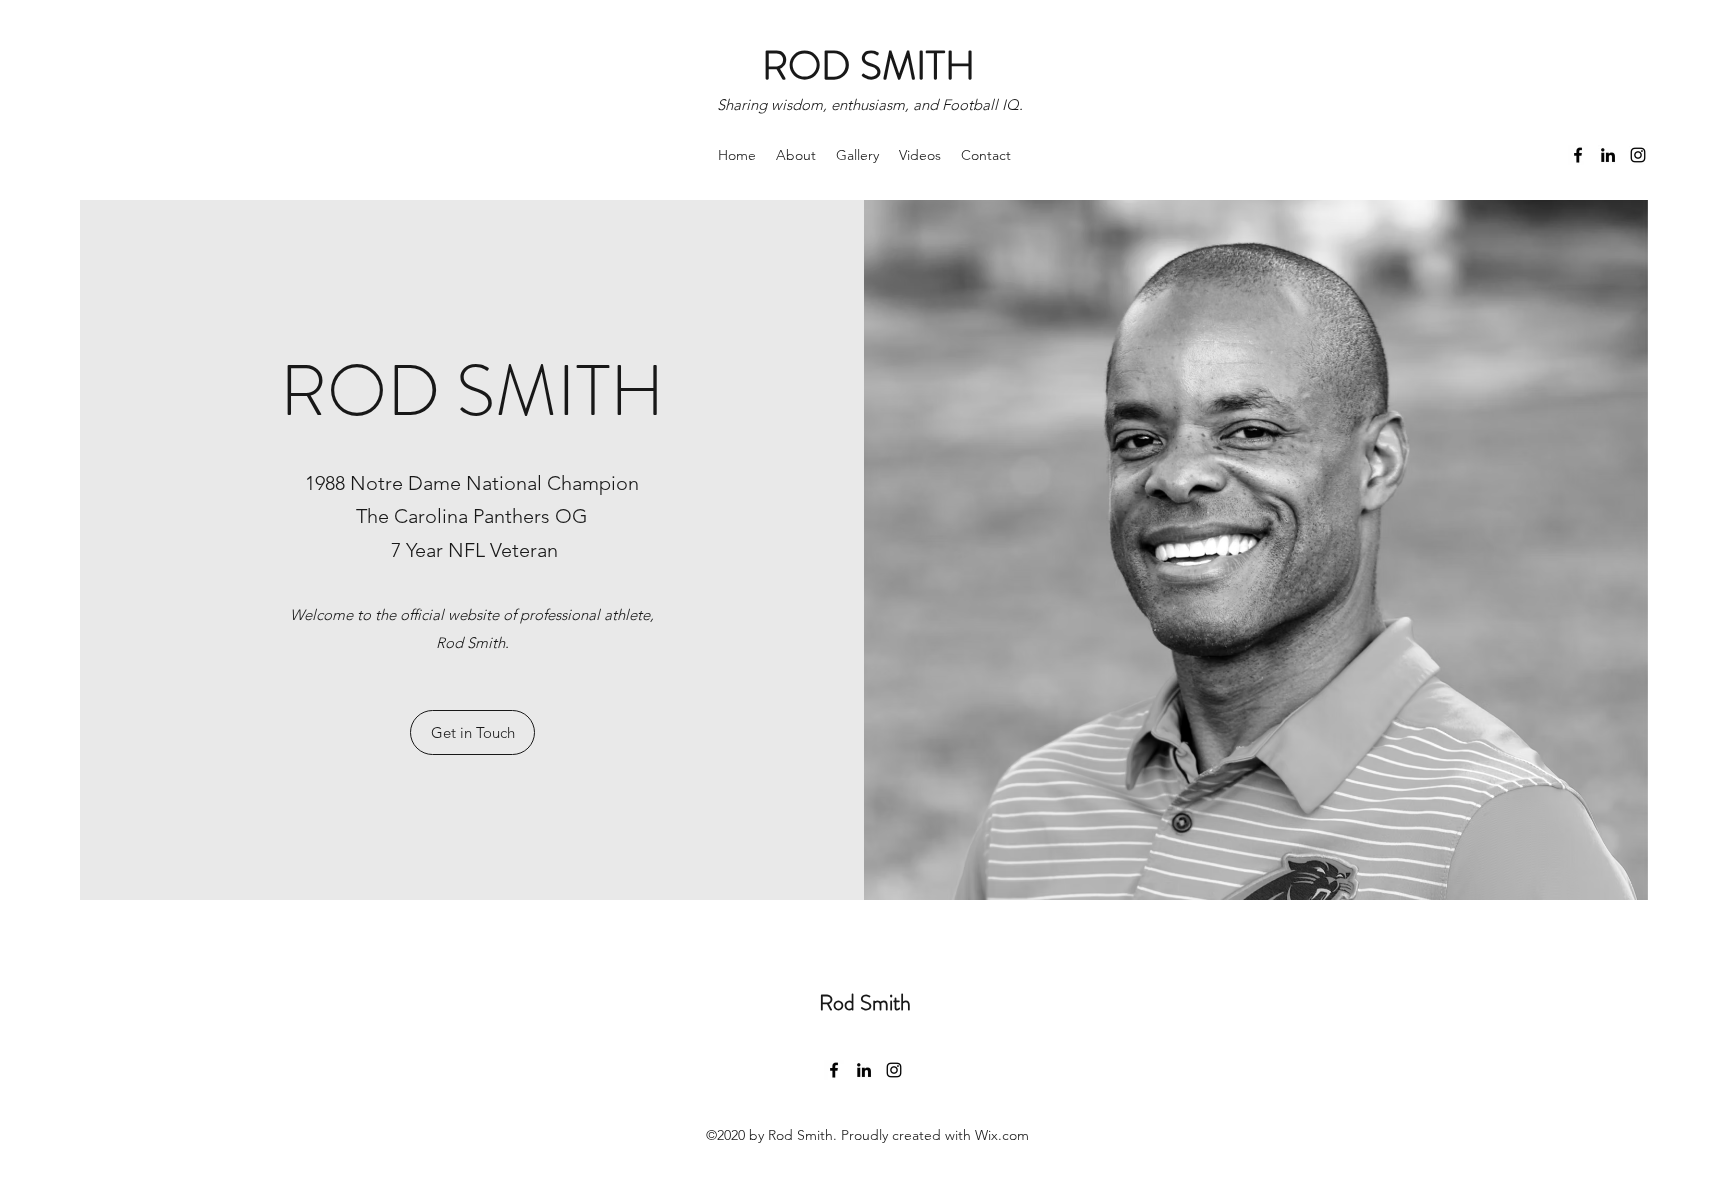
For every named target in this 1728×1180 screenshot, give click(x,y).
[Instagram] (1638, 155)
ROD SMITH (868, 65)
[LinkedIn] (1608, 155)
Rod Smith (865, 1002)
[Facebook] (1578, 155)
